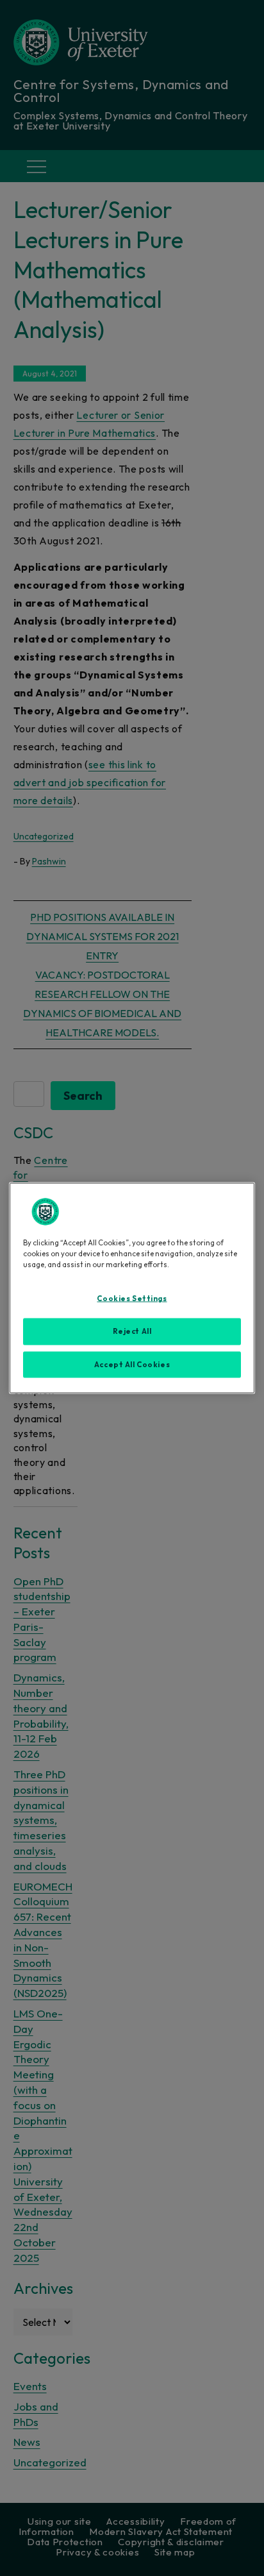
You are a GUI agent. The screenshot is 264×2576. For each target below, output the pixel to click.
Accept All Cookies (132, 1364)
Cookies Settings (132, 1298)
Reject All (132, 1331)
